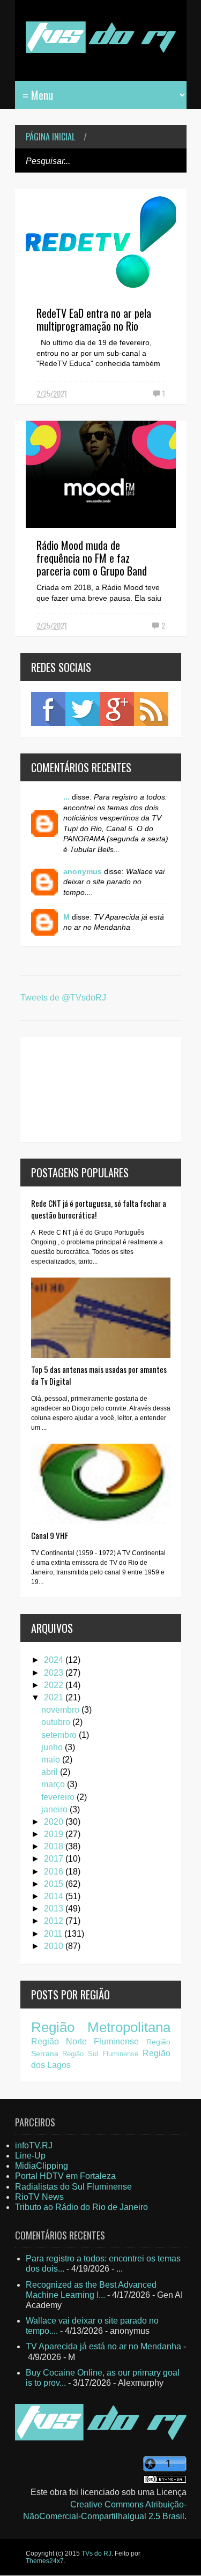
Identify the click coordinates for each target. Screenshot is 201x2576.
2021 (55, 1697)
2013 (55, 1909)
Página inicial (50, 137)
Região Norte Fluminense (85, 2041)
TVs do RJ (96, 2553)
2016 (55, 1872)
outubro (57, 1722)
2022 (55, 1685)
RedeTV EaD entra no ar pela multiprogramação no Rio (94, 319)
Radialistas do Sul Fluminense (73, 2187)
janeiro (55, 1809)
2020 (55, 1822)
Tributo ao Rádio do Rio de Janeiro (81, 2207)
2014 (55, 1896)
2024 (55, 1660)
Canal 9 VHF (50, 1535)
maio (52, 1760)
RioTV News (39, 2197)
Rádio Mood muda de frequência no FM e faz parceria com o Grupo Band (92, 558)
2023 (55, 1673)
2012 (55, 1921)
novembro (61, 1710)
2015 (55, 1884)
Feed (151, 709)
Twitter (83, 709)
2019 (55, 1834)
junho (53, 1747)
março (54, 1784)
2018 (55, 1846)
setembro (60, 1735)
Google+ (117, 709)
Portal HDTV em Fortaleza (65, 2176)
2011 (54, 1934)
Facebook (48, 709)
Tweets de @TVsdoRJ (63, 998)
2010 (55, 1946)
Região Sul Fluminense (100, 2054)
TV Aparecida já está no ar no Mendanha (103, 2346)
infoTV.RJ (34, 2145)
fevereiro (59, 1797)
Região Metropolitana (101, 2027)
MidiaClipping (42, 2166)
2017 (55, 1859)
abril (51, 1772)
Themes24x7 (45, 2561)
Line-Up (30, 2156)
